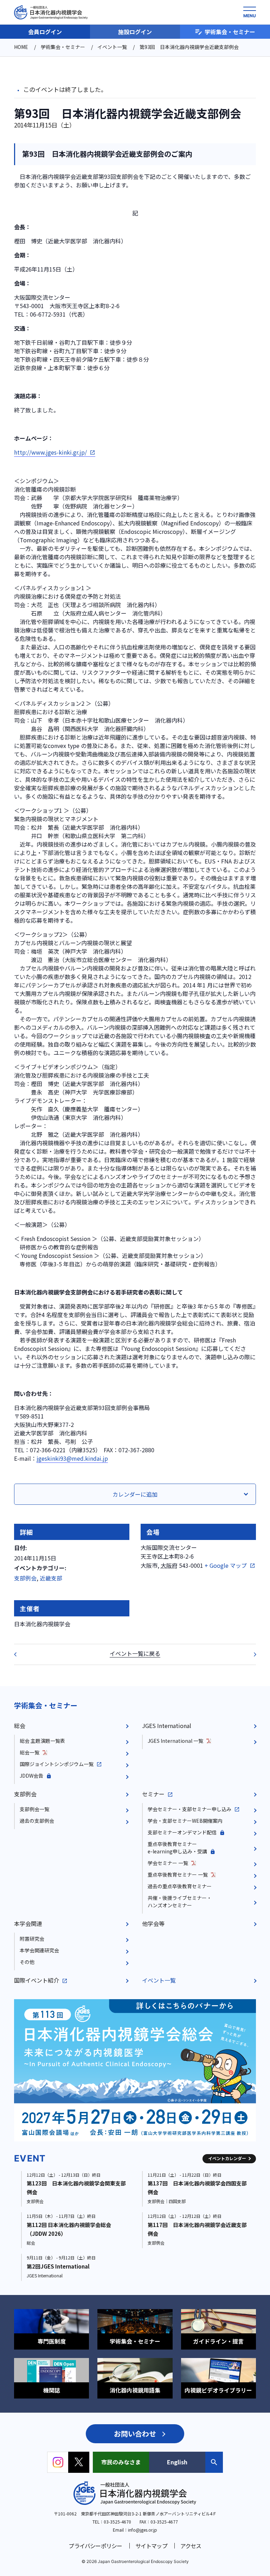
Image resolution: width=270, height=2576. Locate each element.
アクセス (191, 2546)
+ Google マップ (226, 1565)
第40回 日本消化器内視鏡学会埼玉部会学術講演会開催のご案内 (20, 1654)
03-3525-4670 (117, 2522)
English (177, 2462)
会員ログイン (45, 32)
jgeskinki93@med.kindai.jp (72, 1458)
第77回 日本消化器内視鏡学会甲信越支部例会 (250, 1654)
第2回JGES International (58, 2266)
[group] (135, 2070)
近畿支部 (51, 1578)
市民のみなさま (121, 2462)
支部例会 (25, 1578)
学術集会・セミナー (230, 32)
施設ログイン (135, 32)
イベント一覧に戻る (135, 1653)
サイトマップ (151, 2546)
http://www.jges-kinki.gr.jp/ (50, 452)
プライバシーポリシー (95, 2546)
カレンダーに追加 (135, 1494)
